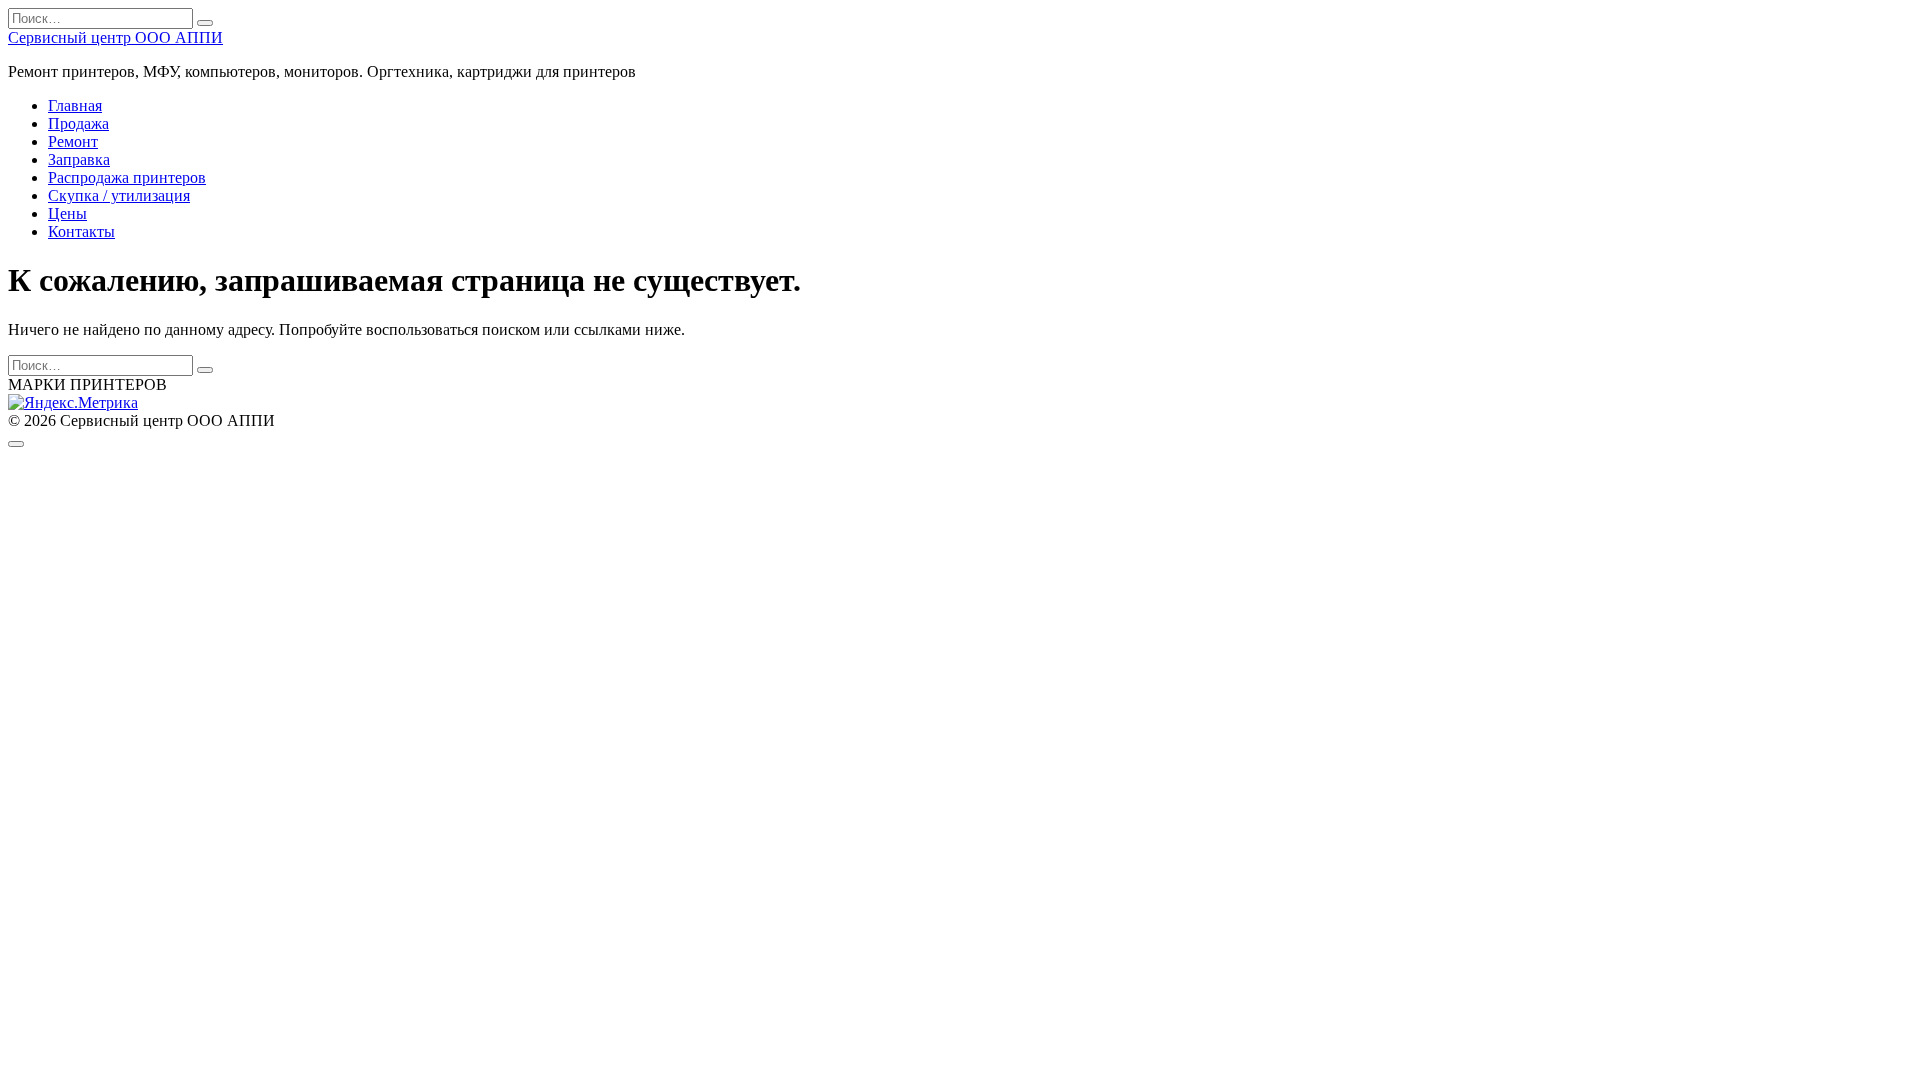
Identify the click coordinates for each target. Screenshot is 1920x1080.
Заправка (79, 159)
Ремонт (73, 141)
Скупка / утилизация (119, 195)
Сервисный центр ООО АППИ (115, 37)
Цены (67, 213)
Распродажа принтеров (127, 177)
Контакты (81, 231)
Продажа (78, 123)
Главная (75, 105)
